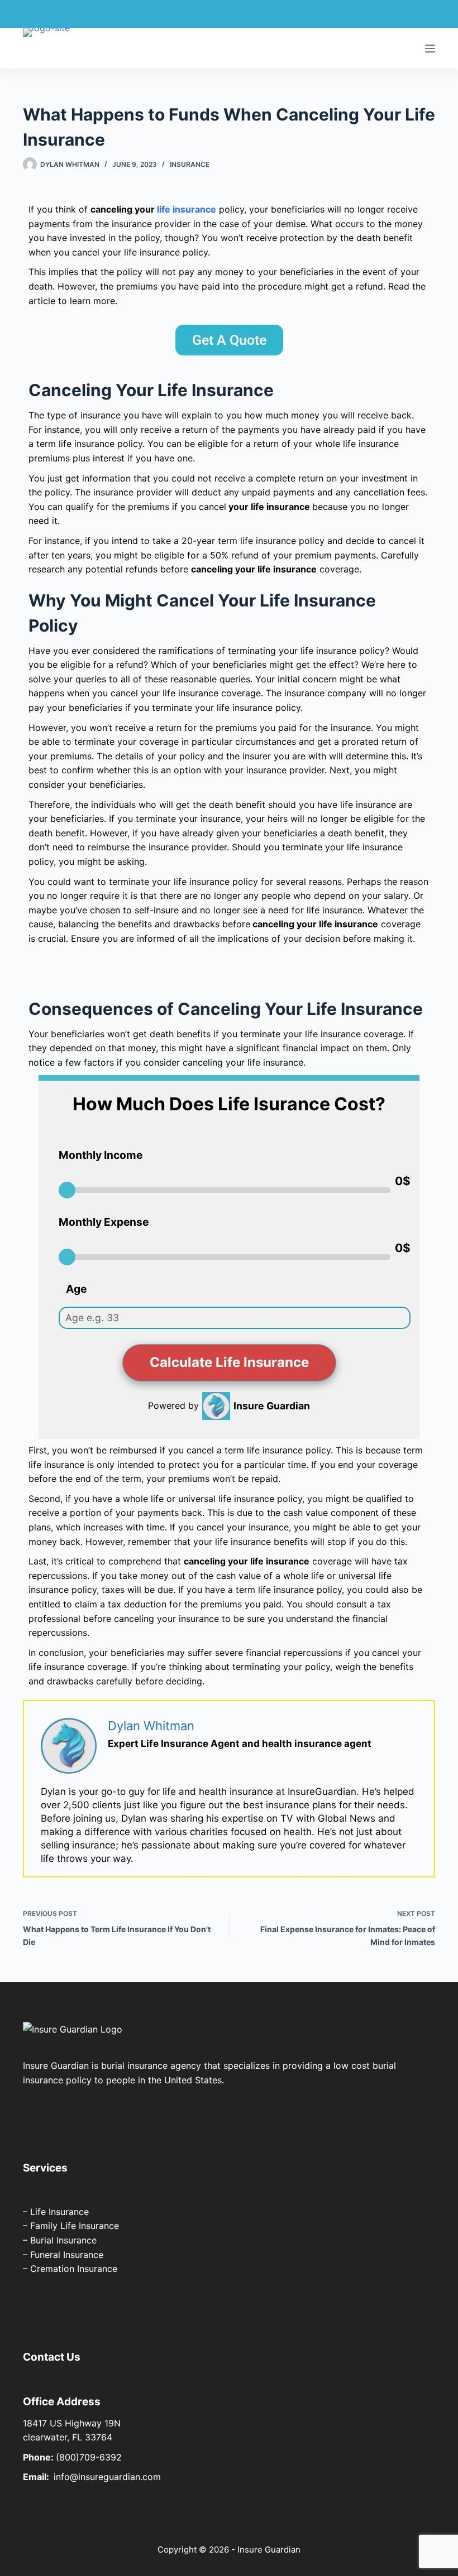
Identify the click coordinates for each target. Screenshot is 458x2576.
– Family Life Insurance (71, 2226)
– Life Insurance (56, 2212)
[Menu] (430, 49)
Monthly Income (101, 1155)
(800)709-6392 (89, 2457)
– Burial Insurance (60, 2240)
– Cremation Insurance (70, 2269)
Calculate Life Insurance (229, 1362)
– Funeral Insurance (63, 2255)
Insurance (190, 164)
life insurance (187, 209)
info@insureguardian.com (107, 2477)
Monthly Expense (104, 1222)
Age (76, 1289)
